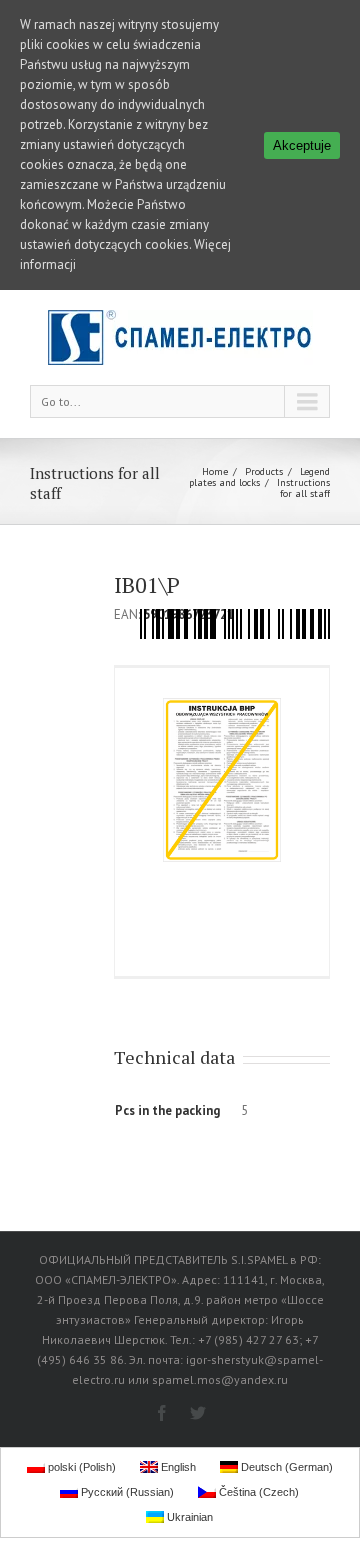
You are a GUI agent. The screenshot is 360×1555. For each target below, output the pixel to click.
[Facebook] (162, 1413)
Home (215, 471)
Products (264, 471)
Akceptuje (302, 145)
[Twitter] (198, 1413)
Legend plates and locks (259, 477)
